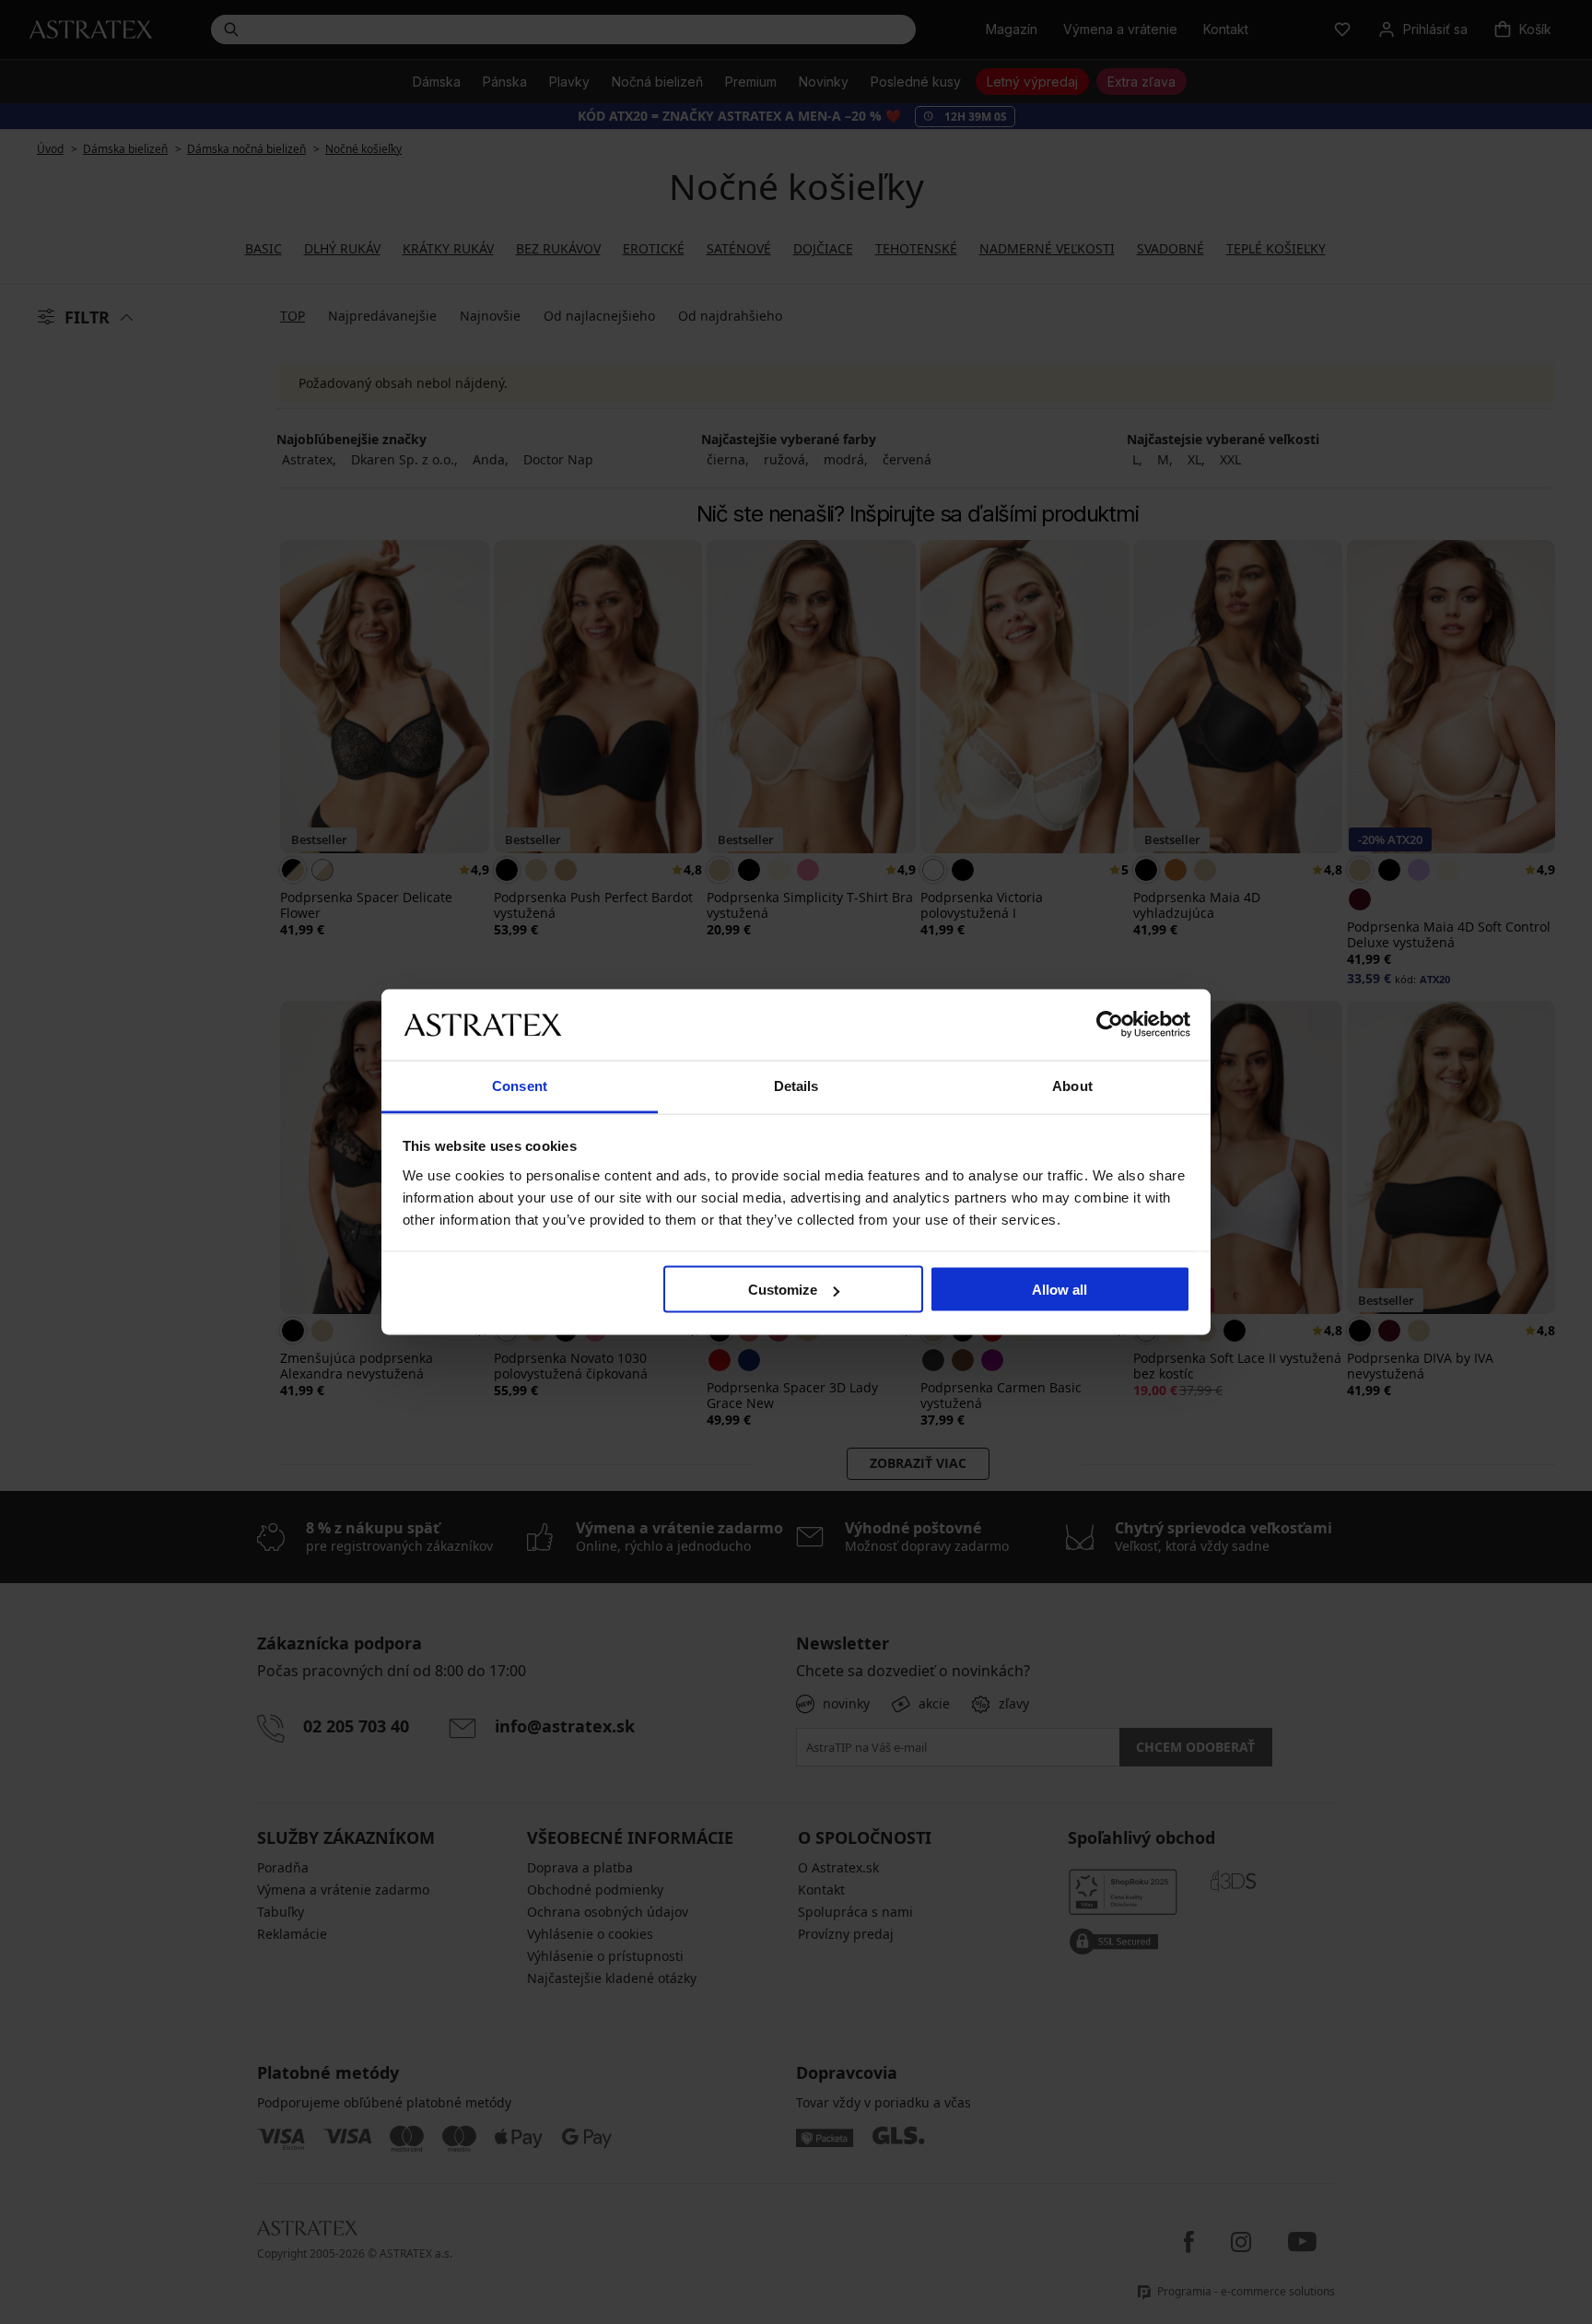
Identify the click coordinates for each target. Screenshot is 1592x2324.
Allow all (1059, 1290)
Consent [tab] (520, 1085)
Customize (783, 1290)
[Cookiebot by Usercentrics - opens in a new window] (1110, 1025)
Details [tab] (796, 1085)
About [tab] (1072, 1085)
